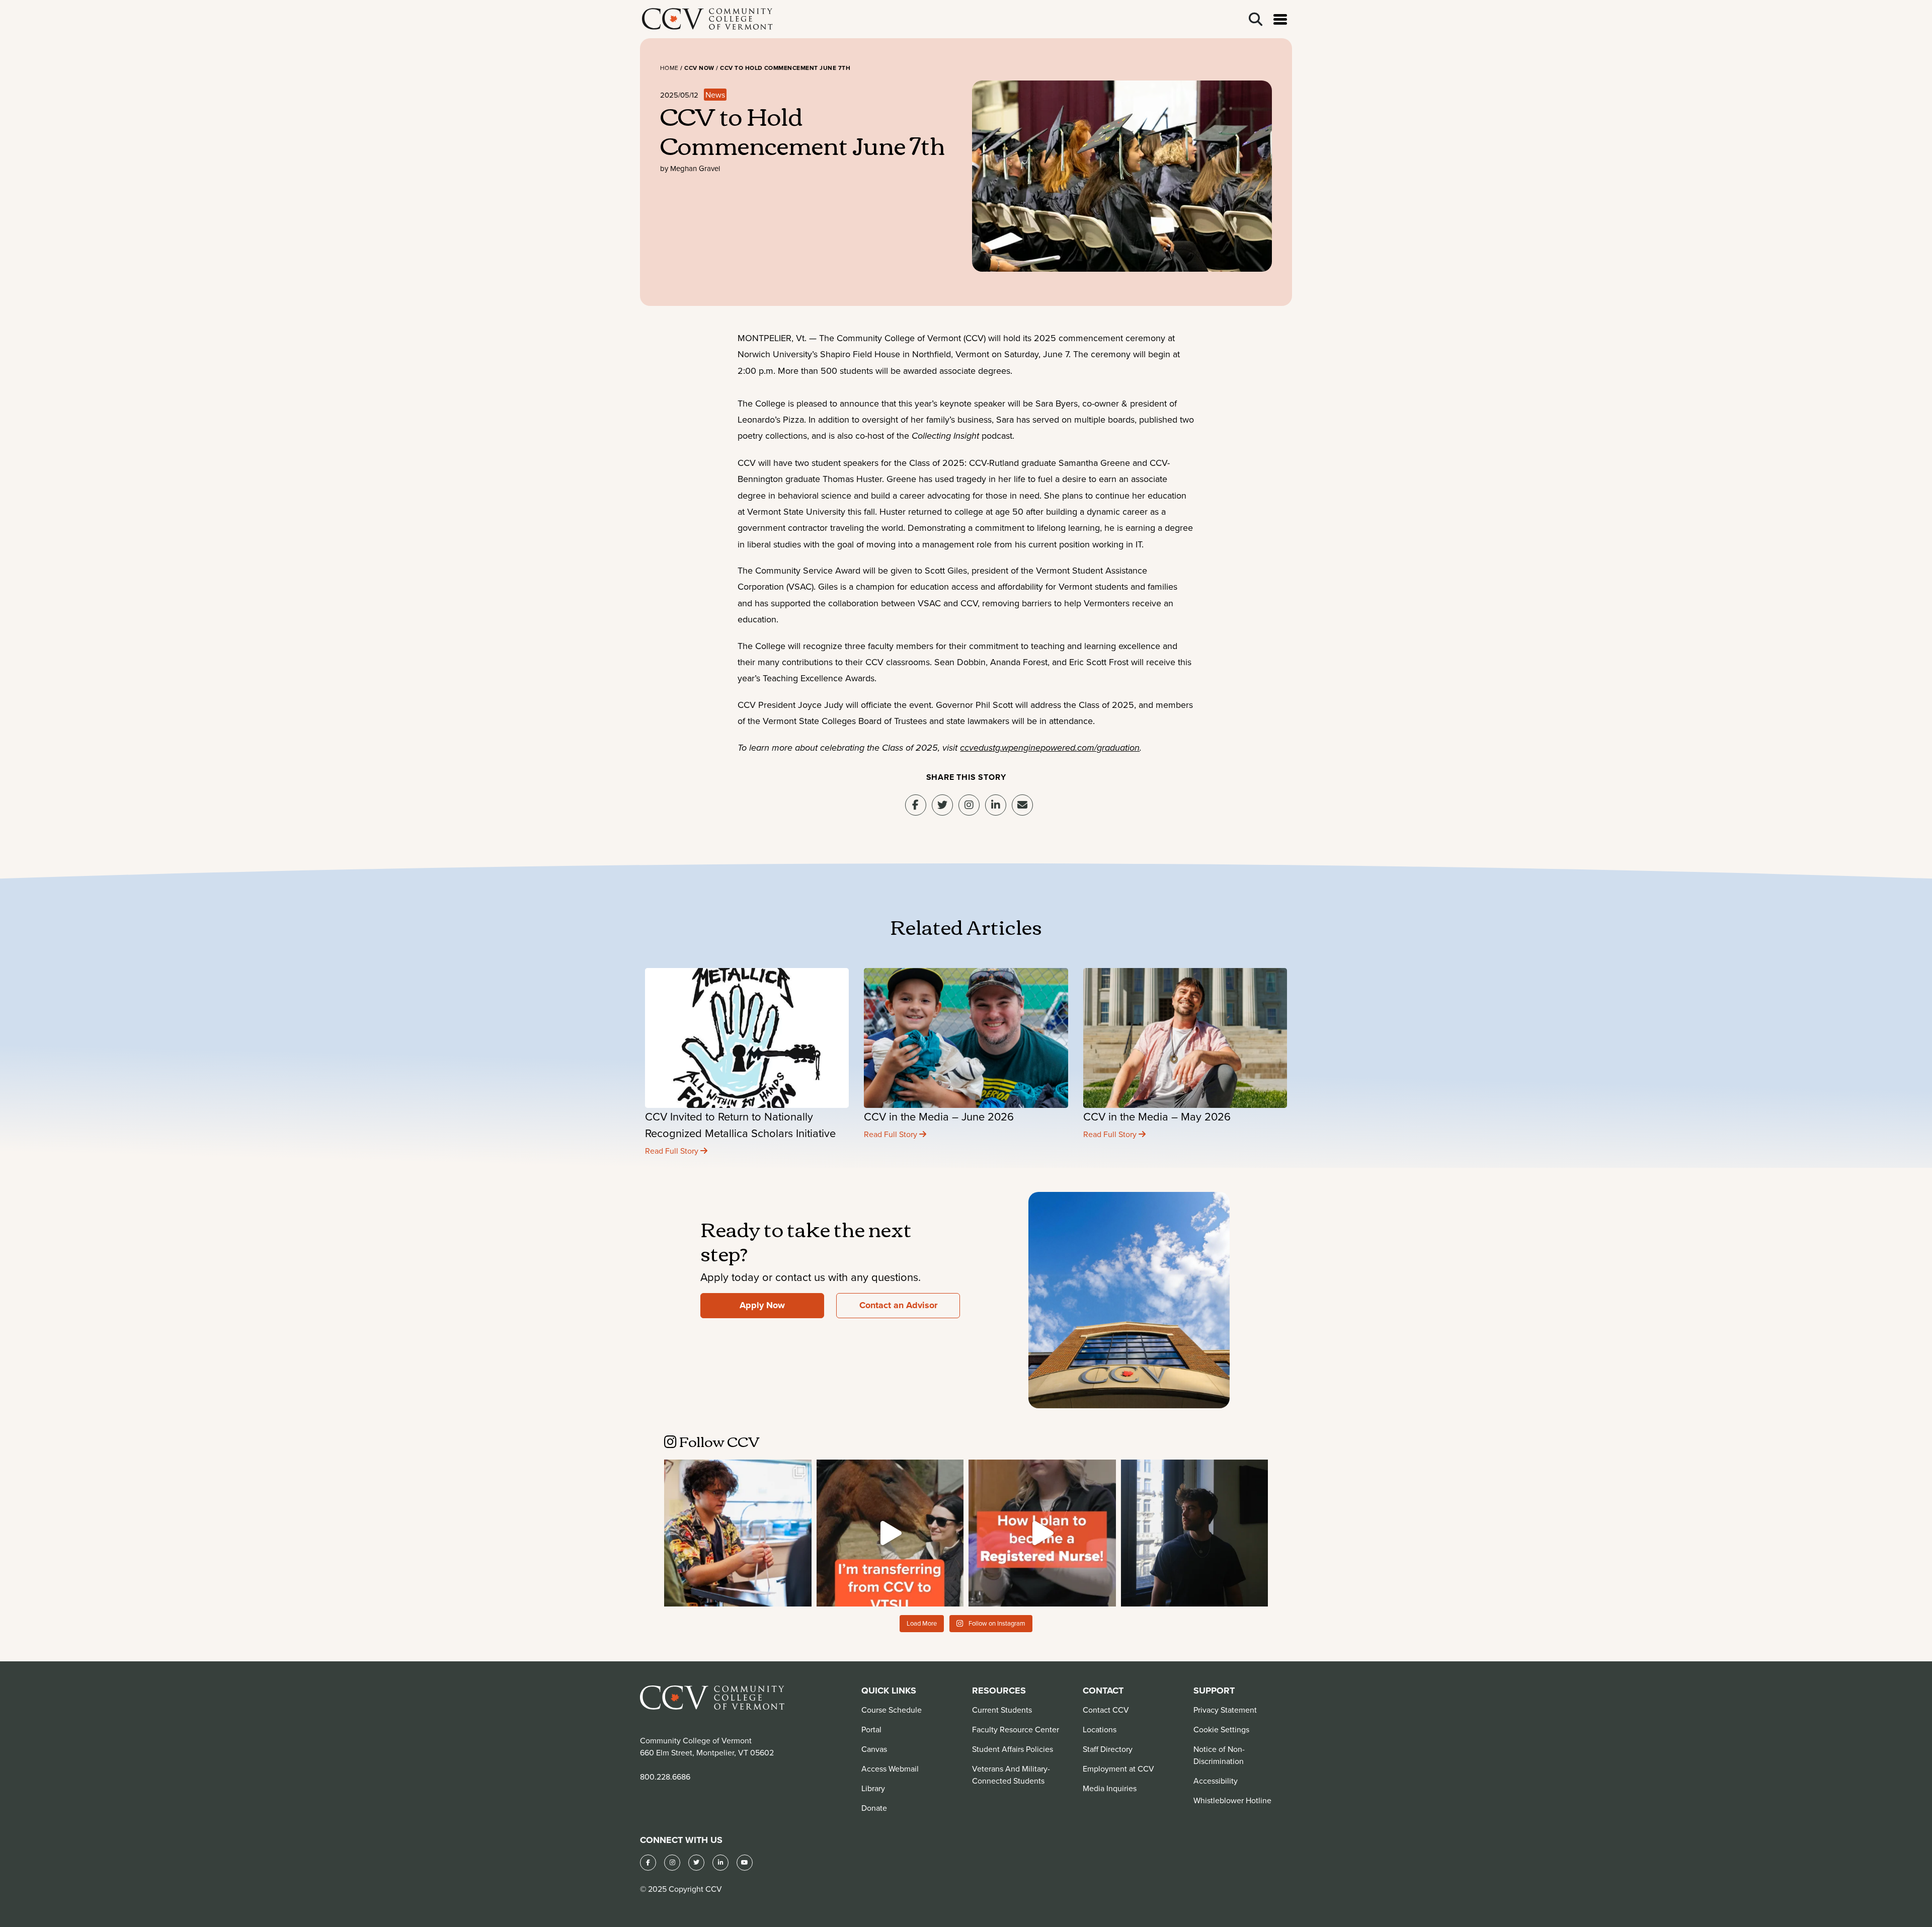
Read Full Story (673, 1151)
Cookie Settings (1221, 1729)
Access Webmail (890, 1769)
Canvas (874, 1749)
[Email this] (1022, 805)
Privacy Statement (1225, 1710)
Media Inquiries (1110, 1788)
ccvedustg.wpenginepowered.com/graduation (1050, 748)
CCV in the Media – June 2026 (939, 1116)
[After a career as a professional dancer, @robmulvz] (1195, 1533)
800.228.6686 (665, 1777)
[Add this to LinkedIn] (996, 805)
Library (873, 1788)
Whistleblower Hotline (1232, 1800)
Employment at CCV (1118, 1769)
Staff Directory (1108, 1749)
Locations (1100, 1729)
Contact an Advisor (898, 1305)
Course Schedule (892, 1710)
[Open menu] (1280, 19)
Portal (871, 1729)
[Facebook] (648, 1863)
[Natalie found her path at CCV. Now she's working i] (1042, 1533)
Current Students (1002, 1710)
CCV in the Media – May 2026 (1157, 1116)
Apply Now (762, 1305)
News (715, 95)
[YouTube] (745, 1863)
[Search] (1256, 19)
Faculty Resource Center (1016, 1729)
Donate (874, 1808)
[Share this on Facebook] (916, 805)
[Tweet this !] (942, 805)
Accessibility (1216, 1781)
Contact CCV (1106, 1710)
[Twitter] (696, 1863)
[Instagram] (969, 805)
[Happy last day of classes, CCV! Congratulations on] (738, 1533)
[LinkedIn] (720, 1863)
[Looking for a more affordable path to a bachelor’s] (890, 1533)
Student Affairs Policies (1013, 1749)
